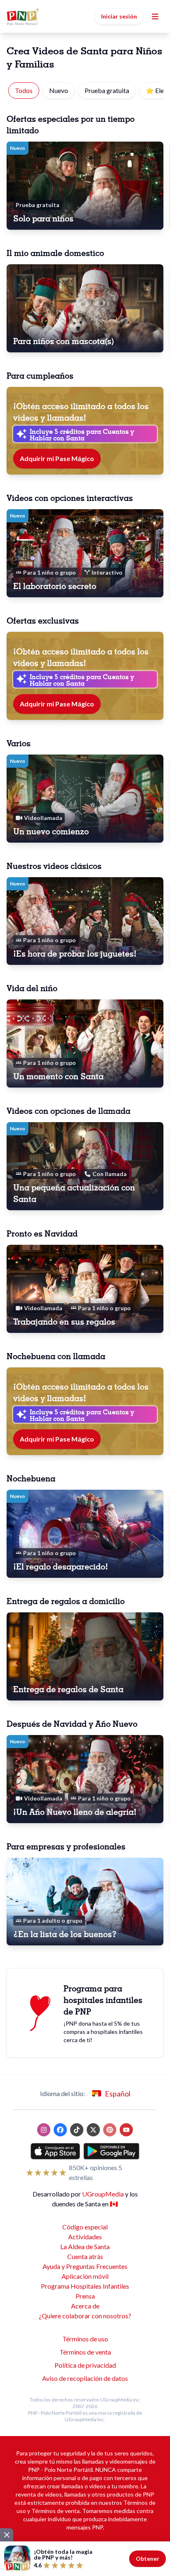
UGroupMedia (103, 2194)
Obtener (148, 2559)
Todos (24, 90)
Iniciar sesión (119, 16)
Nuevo (59, 90)
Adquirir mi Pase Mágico (57, 458)
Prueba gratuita (107, 90)
